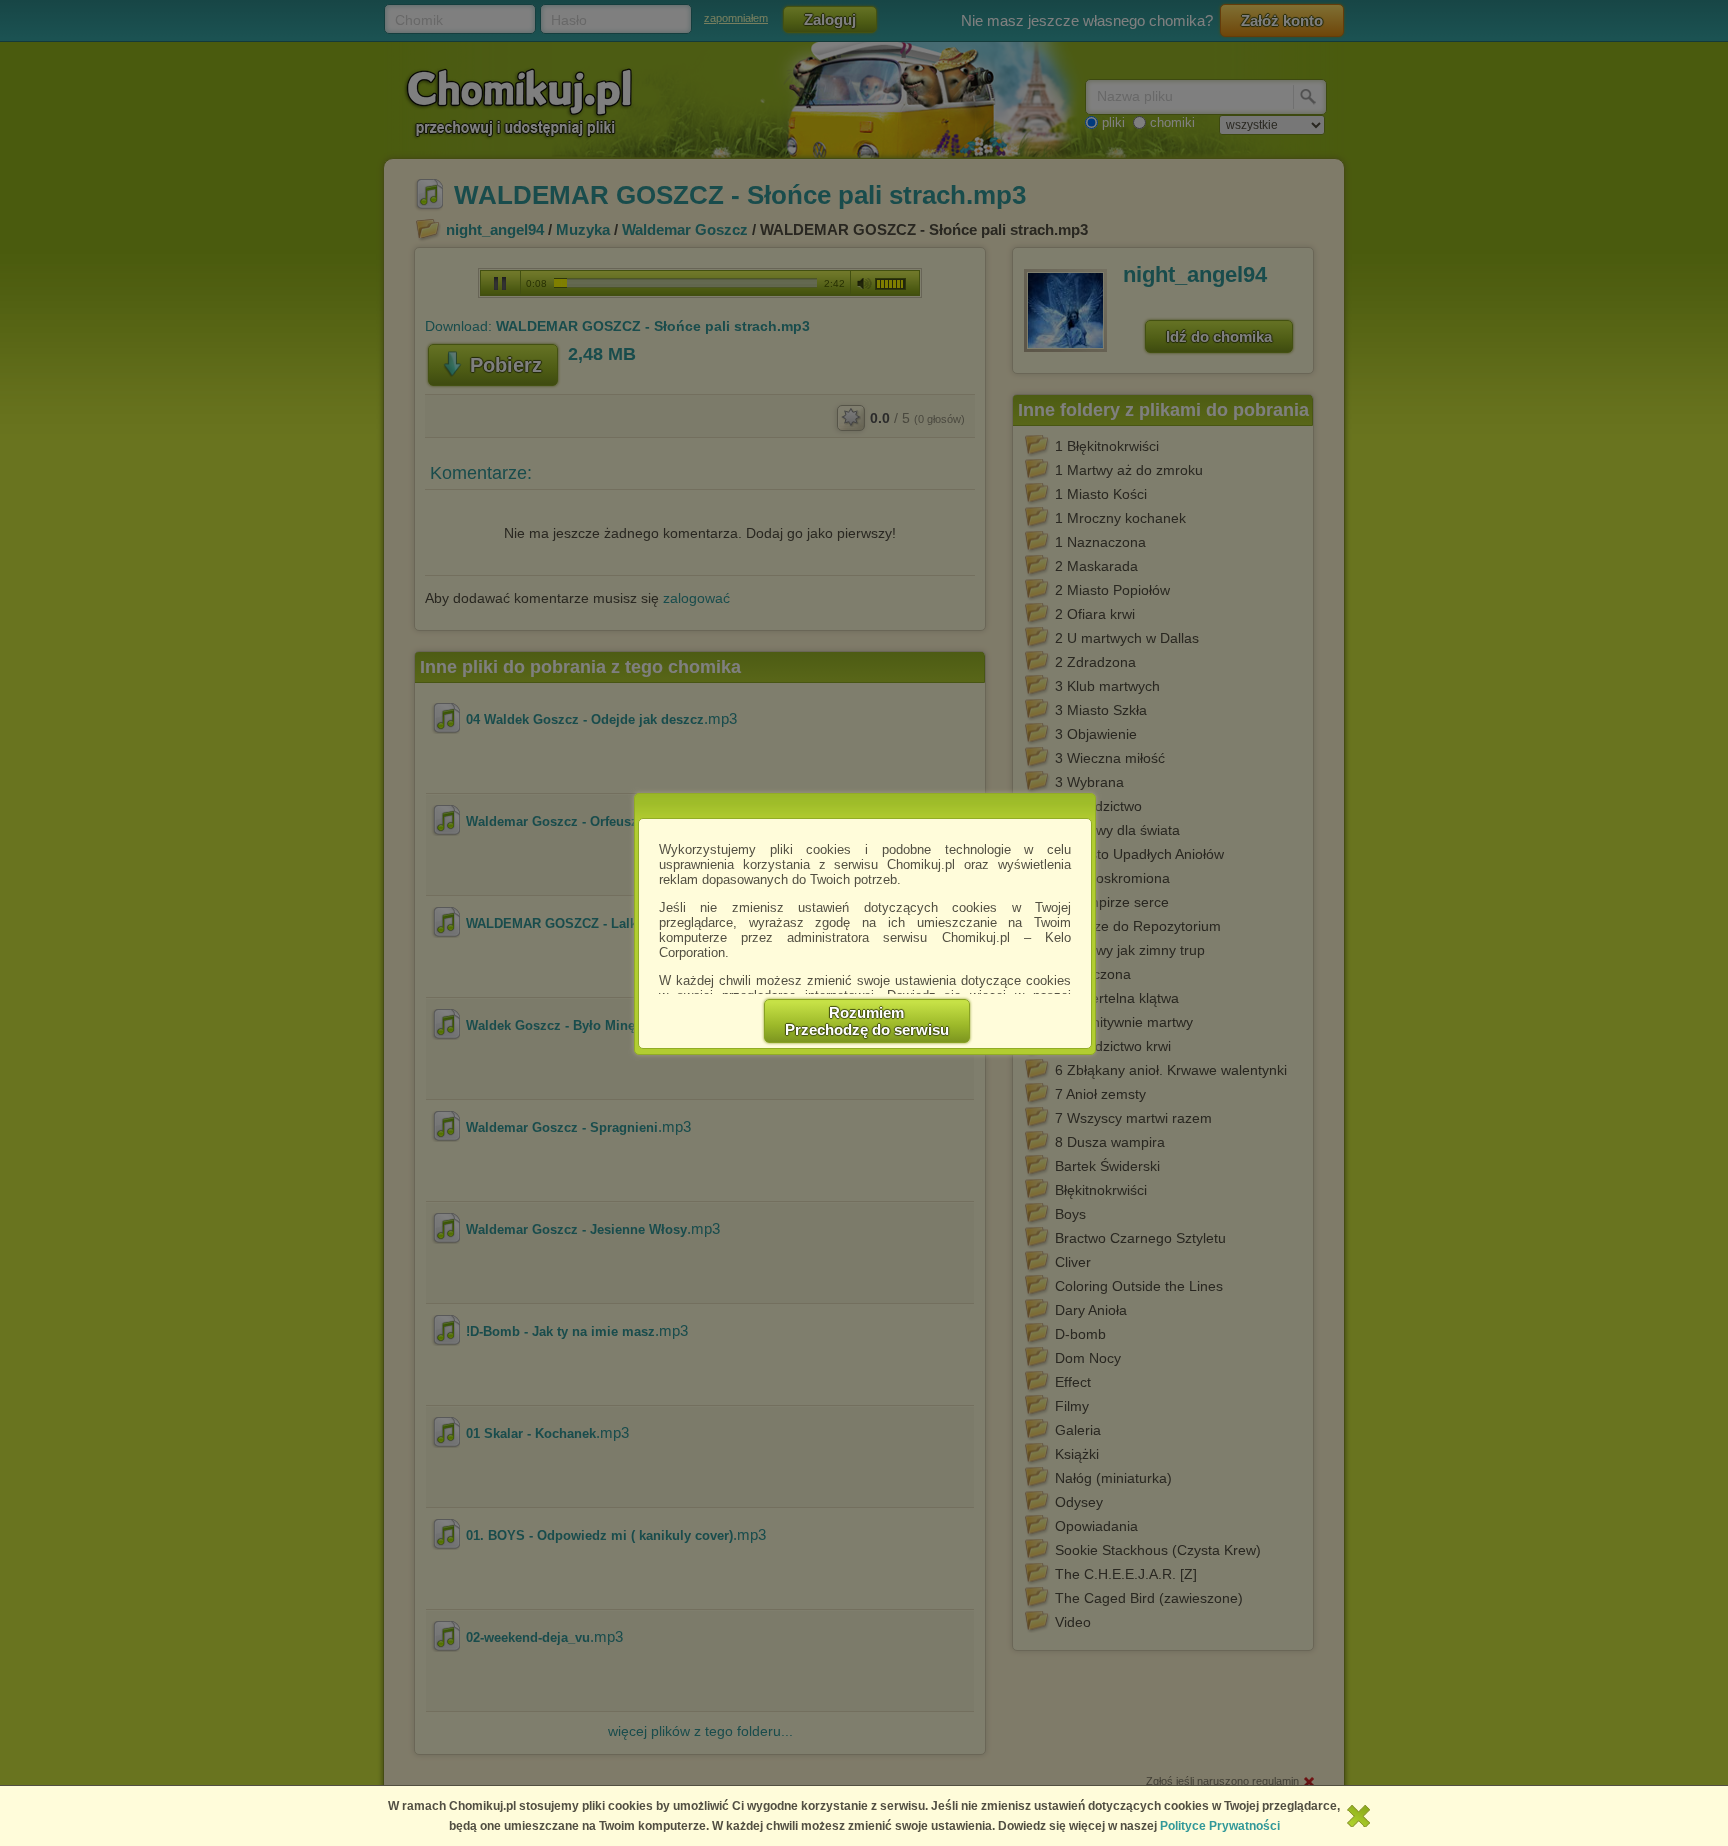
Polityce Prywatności (1220, 1826)
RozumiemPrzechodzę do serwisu (867, 1021)
